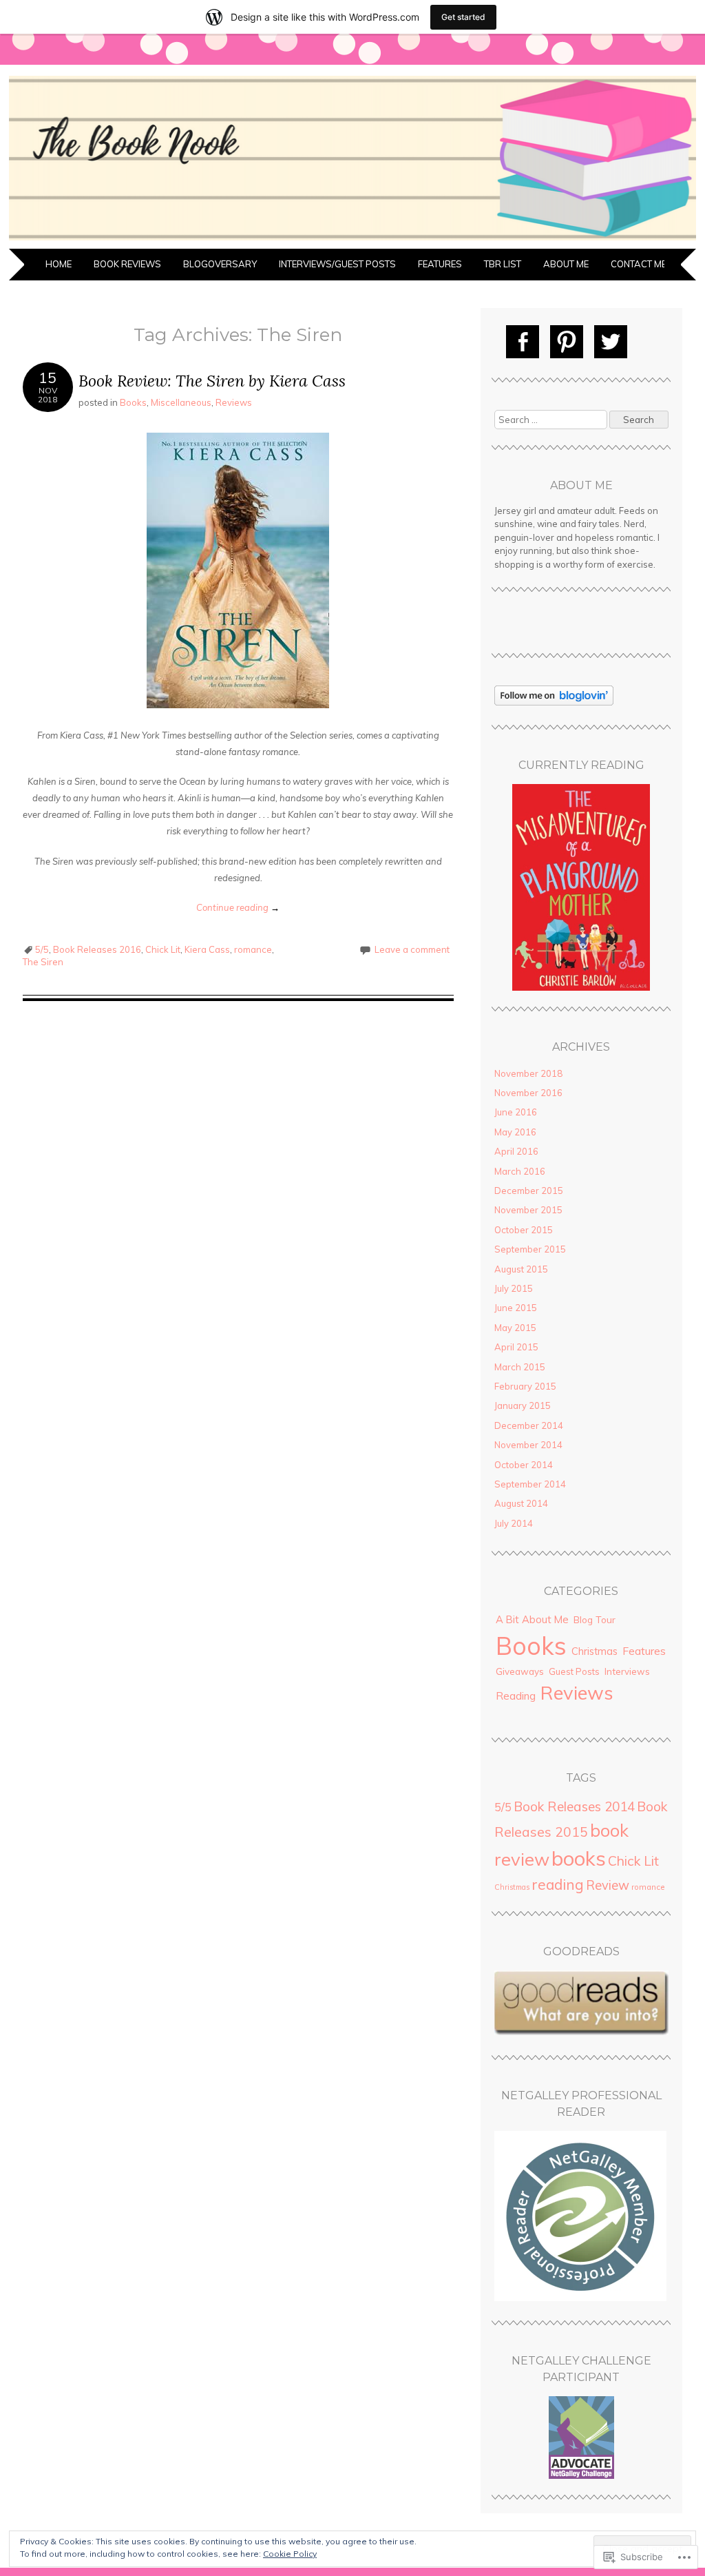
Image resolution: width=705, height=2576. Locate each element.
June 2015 (516, 1308)
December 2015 (529, 1191)
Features (440, 264)
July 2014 (514, 1523)
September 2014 (530, 1484)
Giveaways (520, 1671)
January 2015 (523, 1405)
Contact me (639, 264)
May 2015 (515, 1328)
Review (608, 1885)
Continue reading (238, 907)
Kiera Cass (207, 949)
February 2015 (525, 1386)
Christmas (594, 1651)
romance (253, 949)
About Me (566, 264)
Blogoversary (220, 264)
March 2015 (520, 1367)
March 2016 (520, 1171)
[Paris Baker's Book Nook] (352, 240)
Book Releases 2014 (574, 1806)
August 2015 (521, 1269)
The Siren (43, 962)
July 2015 (514, 1288)
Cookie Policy (290, 2554)
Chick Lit (163, 949)
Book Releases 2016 (97, 949)
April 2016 (516, 1151)
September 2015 (530, 1249)
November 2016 (528, 1093)
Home (59, 264)
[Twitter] (611, 342)
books (579, 1858)
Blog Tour (594, 1619)
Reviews (234, 402)
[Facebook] (523, 342)
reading (558, 1884)
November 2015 (528, 1210)
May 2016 (515, 1132)
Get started (463, 17)
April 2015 (516, 1347)
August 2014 (521, 1503)
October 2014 (524, 1465)
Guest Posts (574, 1671)
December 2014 (529, 1425)
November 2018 (528, 1073)
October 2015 (524, 1230)
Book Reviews (127, 264)
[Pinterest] (567, 342)
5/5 (42, 949)
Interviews (627, 1671)
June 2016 (516, 1112)
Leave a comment (412, 949)
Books (133, 402)
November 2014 (528, 1445)
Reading (516, 1696)
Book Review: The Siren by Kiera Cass (212, 381)
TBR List (503, 264)
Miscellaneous (181, 402)
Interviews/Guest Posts (337, 264)
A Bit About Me (532, 1619)
